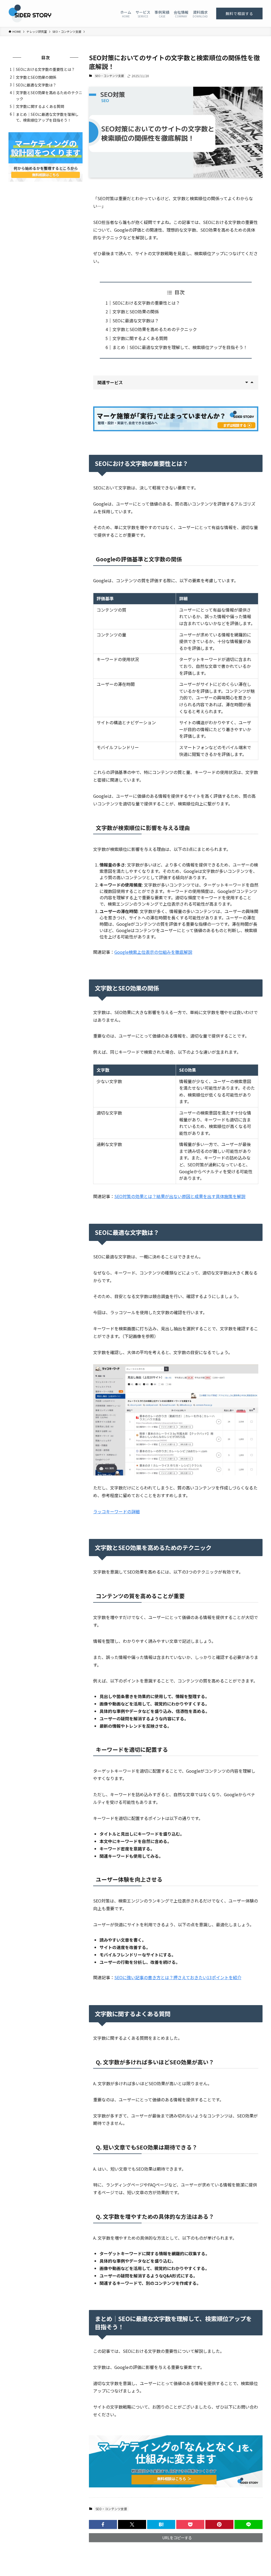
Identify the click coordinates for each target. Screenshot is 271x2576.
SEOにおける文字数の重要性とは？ (146, 303)
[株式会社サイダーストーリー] (30, 13)
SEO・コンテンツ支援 (109, 76)
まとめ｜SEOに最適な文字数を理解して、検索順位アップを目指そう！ (180, 347)
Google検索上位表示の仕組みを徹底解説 (153, 952)
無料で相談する (239, 13)
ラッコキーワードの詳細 (116, 1511)
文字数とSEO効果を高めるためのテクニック (155, 329)
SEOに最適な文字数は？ (136, 320)
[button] (103, 2524)
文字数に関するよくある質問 (140, 338)
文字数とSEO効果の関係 (136, 311)
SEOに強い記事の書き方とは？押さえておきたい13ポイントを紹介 (178, 1977)
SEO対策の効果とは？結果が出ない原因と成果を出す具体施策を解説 (180, 1196)
